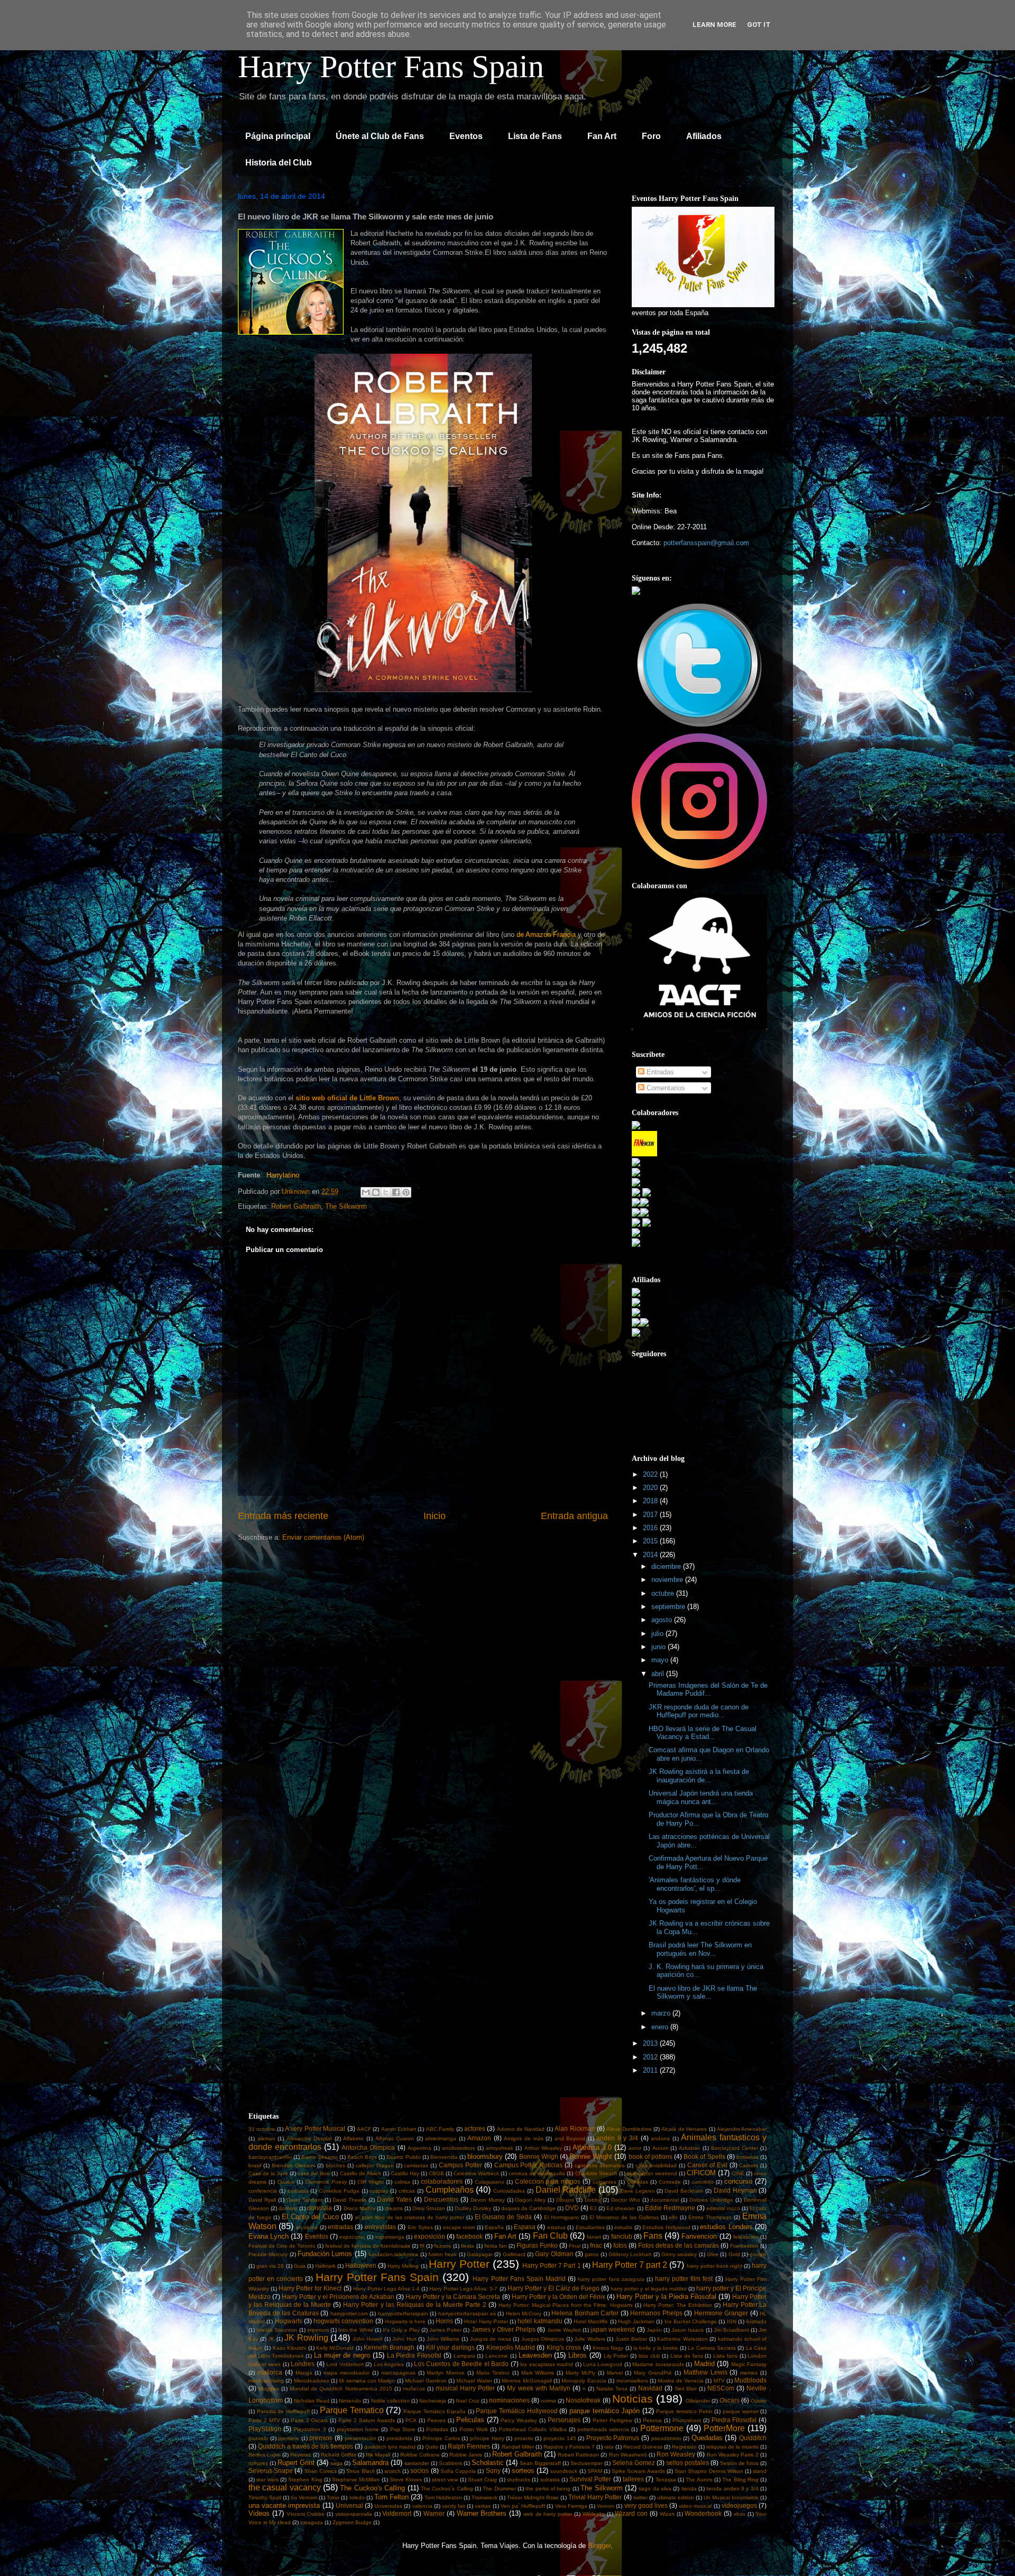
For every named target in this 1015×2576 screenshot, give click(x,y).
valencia (422, 2506)
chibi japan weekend (652, 2173)
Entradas (659, 1072)
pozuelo (258, 2438)
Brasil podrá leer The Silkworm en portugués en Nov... (700, 1949)
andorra (660, 2138)
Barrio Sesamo (319, 2157)
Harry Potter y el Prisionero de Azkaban (338, 2297)
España (494, 2227)
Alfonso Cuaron (395, 2138)
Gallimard (514, 2254)
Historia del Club (279, 163)
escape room (459, 2227)
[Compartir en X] (386, 1192)
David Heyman (735, 2190)
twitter (640, 2497)
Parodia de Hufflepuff (283, 2411)
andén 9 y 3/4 (617, 2138)
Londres (303, 2364)
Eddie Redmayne (670, 2208)
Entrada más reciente (283, 1516)
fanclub (622, 2236)
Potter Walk (474, 2429)
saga (336, 2463)
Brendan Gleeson (294, 2165)
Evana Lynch (269, 2236)
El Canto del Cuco (310, 2217)
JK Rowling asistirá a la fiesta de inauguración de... (699, 1776)
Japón (654, 2330)
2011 (651, 2070)
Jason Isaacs (688, 2330)
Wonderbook (703, 2513)
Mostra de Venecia (681, 2381)
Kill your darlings (450, 2347)
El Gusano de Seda (504, 2217)
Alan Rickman (575, 2128)
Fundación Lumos (325, 2254)
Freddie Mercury (268, 2254)
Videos (259, 2513)
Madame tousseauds (658, 2364)
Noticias (633, 2399)
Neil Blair (686, 2389)
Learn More (714, 25)
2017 (651, 1515)
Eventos (466, 136)
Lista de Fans (535, 136)
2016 (651, 1528)
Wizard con (631, 2513)
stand (760, 2471)
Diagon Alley (530, 2200)
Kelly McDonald (335, 2348)
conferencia (263, 2191)
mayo (661, 1660)
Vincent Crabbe (306, 2514)
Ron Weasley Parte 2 (733, 2455)
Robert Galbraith (296, 1206)
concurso (738, 2181)
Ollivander (698, 2401)
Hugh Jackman (636, 2321)
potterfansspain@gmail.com (706, 543)
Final (575, 2246)
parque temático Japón (605, 2411)
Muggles (269, 2389)
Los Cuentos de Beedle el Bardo (461, 2364)
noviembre (668, 1580)
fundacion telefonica (393, 2254)
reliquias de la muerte (732, 2447)
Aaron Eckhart (399, 2129)
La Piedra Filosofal (414, 2355)
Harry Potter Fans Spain (391, 67)
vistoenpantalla (354, 2514)
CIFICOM (701, 2173)
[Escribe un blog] (376, 1192)
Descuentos (441, 2199)
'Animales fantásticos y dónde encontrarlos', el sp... (695, 1884)
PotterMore (724, 2428)
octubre (664, 1593)
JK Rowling (306, 2338)
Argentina (419, 2148)
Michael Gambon (426, 2381)
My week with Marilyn (538, 2388)
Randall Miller (518, 2447)
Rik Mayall (378, 2455)
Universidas (388, 2506)
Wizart (667, 2514)
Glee (713, 2254)
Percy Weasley (519, 2420)
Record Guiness (643, 2447)
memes (749, 2373)
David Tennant (304, 2200)
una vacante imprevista (284, 2505)
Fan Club (550, 2236)
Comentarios (665, 1088)
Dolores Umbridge (711, 2200)
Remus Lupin (265, 2455)
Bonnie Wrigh (539, 2156)
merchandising (266, 2381)
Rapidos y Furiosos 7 (569, 2447)
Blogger (599, 2546)
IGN (732, 2321)
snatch (393, 2471)
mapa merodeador (347, 2373)
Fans (653, 2236)
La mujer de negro (342, 2355)
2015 (651, 1541)
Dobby (593, 2200)
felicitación (746, 2237)
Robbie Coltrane (420, 2455)
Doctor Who (626, 2200)
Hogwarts (289, 2321)
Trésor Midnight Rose (533, 2497)
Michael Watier (474, 2381)
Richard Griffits (339, 2455)
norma (548, 2401)
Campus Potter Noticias (529, 2165)
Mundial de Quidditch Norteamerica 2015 (341, 2389)
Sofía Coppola (458, 2471)
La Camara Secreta (712, 2348)
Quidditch (753, 2438)
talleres (633, 2479)
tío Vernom (304, 2497)
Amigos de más (523, 2138)
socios (419, 2471)
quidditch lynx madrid (390, 2447)
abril (659, 1674)
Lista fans (725, 2356)
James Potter (445, 2330)
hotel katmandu (540, 2321)
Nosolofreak (583, 2400)
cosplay (379, 2191)
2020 (651, 1488)
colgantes (605, 2182)
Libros (578, 2355)
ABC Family (440, 2129)
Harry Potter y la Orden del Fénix (559, 2297)
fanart (594, 2237)
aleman (266, 2138)
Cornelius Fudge (339, 2191)
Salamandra (370, 2463)
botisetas (748, 2157)
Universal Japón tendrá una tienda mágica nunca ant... (701, 1797)
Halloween (361, 2265)
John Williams (443, 2339)
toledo (357, 2497)
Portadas (437, 2429)
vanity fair (454, 2506)
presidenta (399, 2438)
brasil (255, 2165)
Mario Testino (493, 2373)
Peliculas (470, 2420)
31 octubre (262, 2129)
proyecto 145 (560, 2438)
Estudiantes (590, 2227)
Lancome (497, 2356)
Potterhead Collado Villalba (532, 2429)
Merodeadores (312, 2381)
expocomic (352, 2237)
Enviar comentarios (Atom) (323, 1537)
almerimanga (441, 2138)
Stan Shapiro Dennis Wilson (709, 2471)
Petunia (652, 2420)
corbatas (298, 2191)
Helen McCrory (524, 2313)
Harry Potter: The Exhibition (678, 2305)
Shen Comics (321, 2471)
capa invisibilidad (656, 2165)
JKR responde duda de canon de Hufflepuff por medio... (699, 1711)
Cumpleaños (450, 2190)
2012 (651, 2057)
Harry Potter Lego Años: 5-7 (463, 2289)
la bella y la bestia (656, 2348)
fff (422, 2246)
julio (658, 1634)
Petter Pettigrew (612, 2420)
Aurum (660, 2148)
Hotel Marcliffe (591, 2321)
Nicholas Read (312, 2401)
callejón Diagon (375, 2165)
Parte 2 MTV (264, 2420)
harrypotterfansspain (403, 2313)
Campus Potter (460, 2165)
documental (665, 2200)
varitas (483, 2506)
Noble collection (390, 2401)
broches (335, 2165)
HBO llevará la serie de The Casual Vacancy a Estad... (703, 1733)
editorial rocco (723, 2208)
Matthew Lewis (705, 2372)
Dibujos (565, 2200)
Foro (651, 136)
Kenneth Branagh (389, 2347)
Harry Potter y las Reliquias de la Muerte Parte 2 (415, 2304)
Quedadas (707, 2438)
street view (445, 2480)
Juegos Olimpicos (543, 2339)
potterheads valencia (603, 2429)
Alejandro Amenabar (742, 2129)
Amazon (479, 2138)
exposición (430, 2236)
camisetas (416, 2165)
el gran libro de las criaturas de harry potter (409, 2217)
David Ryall (262, 2200)
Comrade (670, 2182)
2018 (651, 1501)
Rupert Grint (296, 2463)
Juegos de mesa (491, 2339)
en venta (307, 2227)
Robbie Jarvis (466, 2455)
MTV (719, 2381)
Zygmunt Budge (352, 2522)
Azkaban (690, 2148)
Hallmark (325, 2266)
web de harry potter (548, 2514)
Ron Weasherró (628, 2455)
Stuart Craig (482, 2480)
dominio (288, 2208)
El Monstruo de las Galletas (624, 2217)
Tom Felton (391, 2497)
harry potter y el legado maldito (648, 2289)
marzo (662, 2013)
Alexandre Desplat (310, 2138)
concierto (703, 2182)
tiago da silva (655, 2488)
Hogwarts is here (405, 2321)
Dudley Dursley (473, 2208)
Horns (444, 2321)
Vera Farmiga (571, 2506)
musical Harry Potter (465, 2388)
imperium (318, 2330)
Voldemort (397, 2513)
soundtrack (564, 2471)
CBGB (436, 2173)
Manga (304, 2373)
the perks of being (548, 2488)
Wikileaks (594, 2514)
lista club (649, 2356)
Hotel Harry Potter (486, 2321)
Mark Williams (538, 2373)
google (758, 2254)
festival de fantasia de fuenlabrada (368, 2246)
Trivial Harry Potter (595, 2497)
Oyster (759, 2401)
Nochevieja (433, 2401)
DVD (572, 2208)
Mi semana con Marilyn (367, 2381)
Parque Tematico (352, 2410)
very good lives (646, 2505)
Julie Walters (590, 2339)
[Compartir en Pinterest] (406, 1192)
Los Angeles (389, 2364)
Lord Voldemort (345, 2364)
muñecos (414, 2389)
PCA (411, 2420)
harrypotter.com (349, 2313)
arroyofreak (500, 2148)
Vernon (606, 2506)
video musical (695, 2506)
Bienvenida (444, 2157)
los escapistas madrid (547, 2364)
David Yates (394, 2199)
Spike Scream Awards (638, 2471)
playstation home (358, 2429)
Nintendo (350, 2401)
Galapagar (480, 2254)
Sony (493, 2471)
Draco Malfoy (359, 2208)
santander (417, 2463)
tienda (689, 2488)
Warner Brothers (482, 2513)
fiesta (468, 2246)
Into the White (356, 2330)
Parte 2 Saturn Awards (367, 2420)
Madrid (704, 2364)
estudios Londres (726, 2227)
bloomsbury (485, 2156)
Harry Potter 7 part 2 (630, 2265)
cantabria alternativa (600, 2165)
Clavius (286, 2182)
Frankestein (744, 2246)
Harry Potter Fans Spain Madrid (519, 2279)
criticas (407, 2191)
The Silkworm (346, 1206)
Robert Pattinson (578, 2455)
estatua (556, 2227)
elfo (673, 2217)
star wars (267, 2480)
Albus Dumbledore (629, 2129)
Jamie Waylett (564, 2330)
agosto (663, 1620)
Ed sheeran (621, 2208)
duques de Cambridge (528, 2208)
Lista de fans (686, 2356)
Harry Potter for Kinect (310, 2288)
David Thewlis (349, 2200)
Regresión (684, 2447)
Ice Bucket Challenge (691, 2321)
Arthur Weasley (543, 2148)
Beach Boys (362, 2157)
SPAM (595, 2471)
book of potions (650, 2156)
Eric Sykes (420, 2227)
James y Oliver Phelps (504, 2329)
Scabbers (450, 2463)
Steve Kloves (406, 2480)
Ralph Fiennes (469, 2446)
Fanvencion (699, 2236)
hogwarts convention (343, 2321)
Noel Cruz (468, 2401)
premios (321, 2438)
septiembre (669, 1607)
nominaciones (509, 2400)
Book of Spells (704, 2156)
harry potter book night (714, 2266)
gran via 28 (270, 2266)
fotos (620, 2245)
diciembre (667, 1566)
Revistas (301, 2455)
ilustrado (756, 2321)
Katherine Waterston (682, 2339)
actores (475, 2128)
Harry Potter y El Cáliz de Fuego (553, 2288)
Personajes (564, 2420)
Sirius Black (360, 2471)
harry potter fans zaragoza (611, 2279)
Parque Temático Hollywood (516, 2411)
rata (609, 2447)
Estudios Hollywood (666, 2227)
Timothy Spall (265, 2497)
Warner (434, 2513)
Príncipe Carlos (441, 2438)
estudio (623, 2227)
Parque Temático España (435, 2411)
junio (659, 1647)
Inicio (435, 1516)
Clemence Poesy (326, 2182)
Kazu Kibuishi (289, 2348)
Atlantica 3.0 (592, 2147)
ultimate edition (676, 2497)
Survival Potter (590, 2479)
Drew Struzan (429, 2208)
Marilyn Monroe (446, 2373)
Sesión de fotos (739, 2463)
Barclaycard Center (735, 2148)
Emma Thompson (710, 2217)
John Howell (368, 2339)
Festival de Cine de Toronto (282, 2246)
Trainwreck (485, 2497)
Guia (300, 2266)
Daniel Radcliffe (566, 2190)
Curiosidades (509, 2191)
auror (635, 2148)
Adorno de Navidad (521, 2129)
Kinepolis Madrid (511, 2347)
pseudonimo (666, 2438)
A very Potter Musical (315, 2128)
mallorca (270, 2372)
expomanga (390, 2237)
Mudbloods (750, 2380)
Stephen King (305, 2480)
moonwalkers (632, 2381)
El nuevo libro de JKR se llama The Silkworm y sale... (703, 1993)
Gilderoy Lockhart (630, 2254)
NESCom (721, 2388)
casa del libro (314, 2173)
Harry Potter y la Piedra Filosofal (666, 2297)
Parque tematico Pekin (684, 2411)
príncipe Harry (487, 2438)
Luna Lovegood (603, 2364)
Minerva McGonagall (527, 2381)
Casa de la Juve (268, 2173)
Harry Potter (459, 2264)
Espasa (525, 2227)
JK (271, 2339)
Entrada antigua (574, 1516)
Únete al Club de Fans (380, 136)
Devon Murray (488, 2200)
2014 (651, 1555)
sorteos (523, 2471)
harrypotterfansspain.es (467, 2313)
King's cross (564, 2347)
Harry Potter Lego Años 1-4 (386, 2289)
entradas (340, 2227)
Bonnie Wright (591, 2156)
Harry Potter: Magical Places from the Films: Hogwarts (565, 2305)
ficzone (443, 2246)
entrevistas (380, 2227)
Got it (759, 25)
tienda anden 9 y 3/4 (732, 2488)
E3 (593, 2208)
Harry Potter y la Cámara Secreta (453, 2297)
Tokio (333, 2497)
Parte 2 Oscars (310, 2420)
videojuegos (739, 2505)
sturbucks (519, 2480)
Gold (734, 2254)
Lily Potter (616, 2356)
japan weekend (613, 2329)
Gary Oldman (554, 2254)
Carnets (749, 2165)
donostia (320, 2208)
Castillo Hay (405, 2173)
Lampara (464, 2356)
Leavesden (535, 2355)
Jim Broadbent (731, 2330)
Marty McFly (580, 2373)
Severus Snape (271, 2471)
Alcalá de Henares (684, 2129)
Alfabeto (353, 2138)
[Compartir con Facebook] (396, 1192)
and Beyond (570, 2138)
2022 (651, 1474)
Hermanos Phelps (656, 2313)
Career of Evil (707, 2165)
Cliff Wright (371, 2182)
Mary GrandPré (653, 2373)
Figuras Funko (537, 2245)
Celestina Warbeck (476, 2173)
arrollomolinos (459, 2148)
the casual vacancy (285, 2487)
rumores (258, 2463)
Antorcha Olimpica (368, 2147)
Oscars (730, 2400)
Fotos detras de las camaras (679, 2245)
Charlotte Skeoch (596, 2173)
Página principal (278, 136)
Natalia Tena (612, 2389)
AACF (364, 2129)
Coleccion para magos (548, 2181)
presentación (361, 2438)
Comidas (638, 2182)
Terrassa (666, 2480)
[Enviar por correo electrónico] (366, 1192)
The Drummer (499, 2488)
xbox (740, 2514)
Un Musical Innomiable (731, 2497)
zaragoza (312, 2522)
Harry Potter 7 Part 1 (551, 2265)
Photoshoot (687, 2420)
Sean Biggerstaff (540, 2463)
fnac (596, 2245)
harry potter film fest (684, 2279)
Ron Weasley (676, 2454)
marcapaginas (398, 2373)
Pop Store (403, 2429)
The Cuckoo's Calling (372, 2488)
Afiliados (704, 136)
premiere (289, 2438)
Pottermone (662, 2428)
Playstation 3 (310, 2429)
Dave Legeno (638, 2191)
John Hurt (404, 2339)
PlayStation (265, 2429)
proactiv (524, 2438)
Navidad (650, 2388)
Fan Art (602, 136)
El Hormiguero (561, 2217)
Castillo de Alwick (361, 2173)
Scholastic (488, 2463)
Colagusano (490, 2182)
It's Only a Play (401, 2330)
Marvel (615, 2373)
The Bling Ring (740, 2480)
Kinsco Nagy (608, 2348)
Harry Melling (403, 2266)
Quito (432, 2447)
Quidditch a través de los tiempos (306, 2446)
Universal (349, 2505)
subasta (550, 2480)
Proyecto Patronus (613, 2438)
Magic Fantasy (749, 2364)
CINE (738, 2173)
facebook (469, 2236)
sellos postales (688, 2463)
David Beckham (684, 2191)
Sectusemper (587, 2463)
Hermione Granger (721, 2313)
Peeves (436, 2420)
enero (661, 2027)
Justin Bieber (631, 2339)
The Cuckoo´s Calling (447, 2488)
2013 (651, 2043)
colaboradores (442, 2181)
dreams (394, 2208)
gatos (592, 2254)
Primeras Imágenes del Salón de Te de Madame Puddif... (708, 1690)
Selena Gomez (634, 2463)
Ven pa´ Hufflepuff (523, 2506)
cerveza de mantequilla (537, 2173)
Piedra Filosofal (734, 2420)
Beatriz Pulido (403, 2157)
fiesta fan (496, 2246)
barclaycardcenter (270, 2157)
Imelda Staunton (277, 2330)
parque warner (741, 2411)
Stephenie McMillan (356, 2480)
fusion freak (442, 2254)
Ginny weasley (679, 2254)
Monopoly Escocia (584, 2381)
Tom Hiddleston (443, 2497)
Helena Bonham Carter (585, 2313)
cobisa (402, 2182)
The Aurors (699, 2480)
